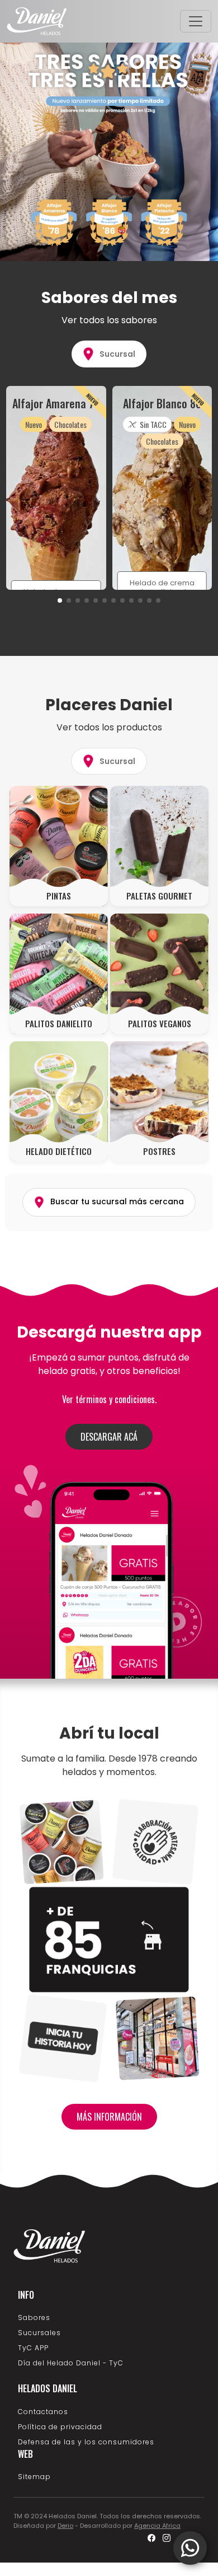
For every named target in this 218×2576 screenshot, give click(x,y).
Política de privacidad (60, 2427)
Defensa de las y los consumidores (86, 2442)
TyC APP (33, 2348)
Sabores (34, 2318)
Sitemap (34, 2477)
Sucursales (39, 2333)
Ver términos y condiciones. (109, 1399)
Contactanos (43, 2412)
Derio (65, 2526)
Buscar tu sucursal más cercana (116, 1202)
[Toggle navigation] (196, 21)
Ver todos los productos (109, 727)
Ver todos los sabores (109, 320)
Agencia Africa (157, 2526)
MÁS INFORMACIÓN (109, 2117)
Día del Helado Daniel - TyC (71, 2363)
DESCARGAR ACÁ (109, 1437)
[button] (60, 600)
